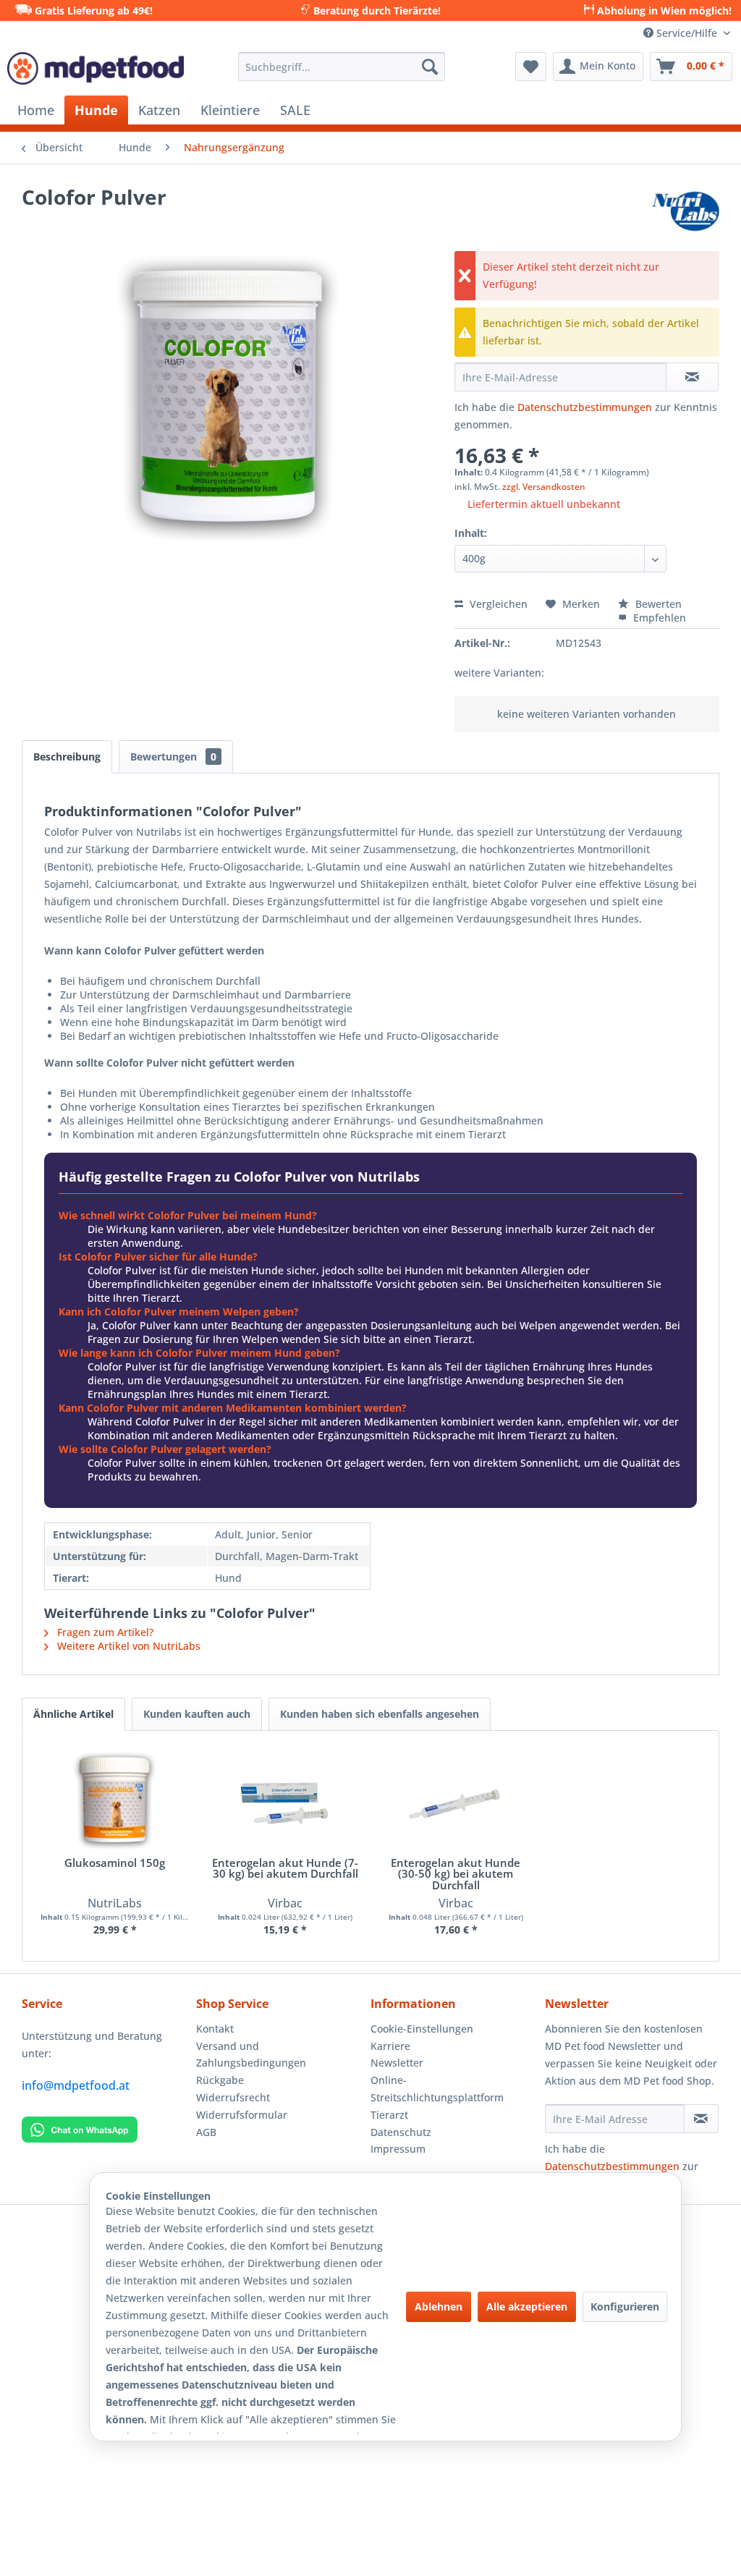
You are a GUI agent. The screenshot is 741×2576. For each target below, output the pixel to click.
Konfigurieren (625, 2306)
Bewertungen (173, 757)
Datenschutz (401, 2132)
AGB (206, 2132)
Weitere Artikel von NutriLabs (127, 1646)
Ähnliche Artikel (73, 1714)
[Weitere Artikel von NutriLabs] (686, 211)
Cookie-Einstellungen (422, 2029)
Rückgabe (220, 2080)
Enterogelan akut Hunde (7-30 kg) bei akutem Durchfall (285, 1869)
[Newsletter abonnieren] (701, 2119)
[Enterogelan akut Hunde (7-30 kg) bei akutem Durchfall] (286, 1800)
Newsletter (397, 2063)
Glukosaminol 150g (115, 1864)
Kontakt (215, 2029)
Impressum (398, 2149)
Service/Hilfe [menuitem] (687, 33)
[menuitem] (342, 67)
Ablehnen (439, 2306)
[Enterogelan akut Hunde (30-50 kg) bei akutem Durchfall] (456, 1800)
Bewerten (657, 604)
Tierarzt (389, 2115)
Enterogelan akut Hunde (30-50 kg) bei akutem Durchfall (456, 1874)
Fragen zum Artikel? (104, 1632)
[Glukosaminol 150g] (115, 1800)
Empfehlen (658, 618)
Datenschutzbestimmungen (585, 407)
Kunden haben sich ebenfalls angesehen (380, 1714)
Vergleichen (497, 604)
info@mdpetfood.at (76, 2085)
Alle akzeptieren (527, 2306)
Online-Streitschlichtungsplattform (437, 2089)
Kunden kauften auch (197, 1714)
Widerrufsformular (242, 2115)
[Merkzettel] (531, 67)
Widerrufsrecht (233, 2097)
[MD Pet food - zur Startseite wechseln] (96, 70)
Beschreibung (67, 757)
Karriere (390, 2046)
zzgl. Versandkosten (544, 487)
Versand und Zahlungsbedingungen (251, 2055)
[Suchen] (430, 67)
